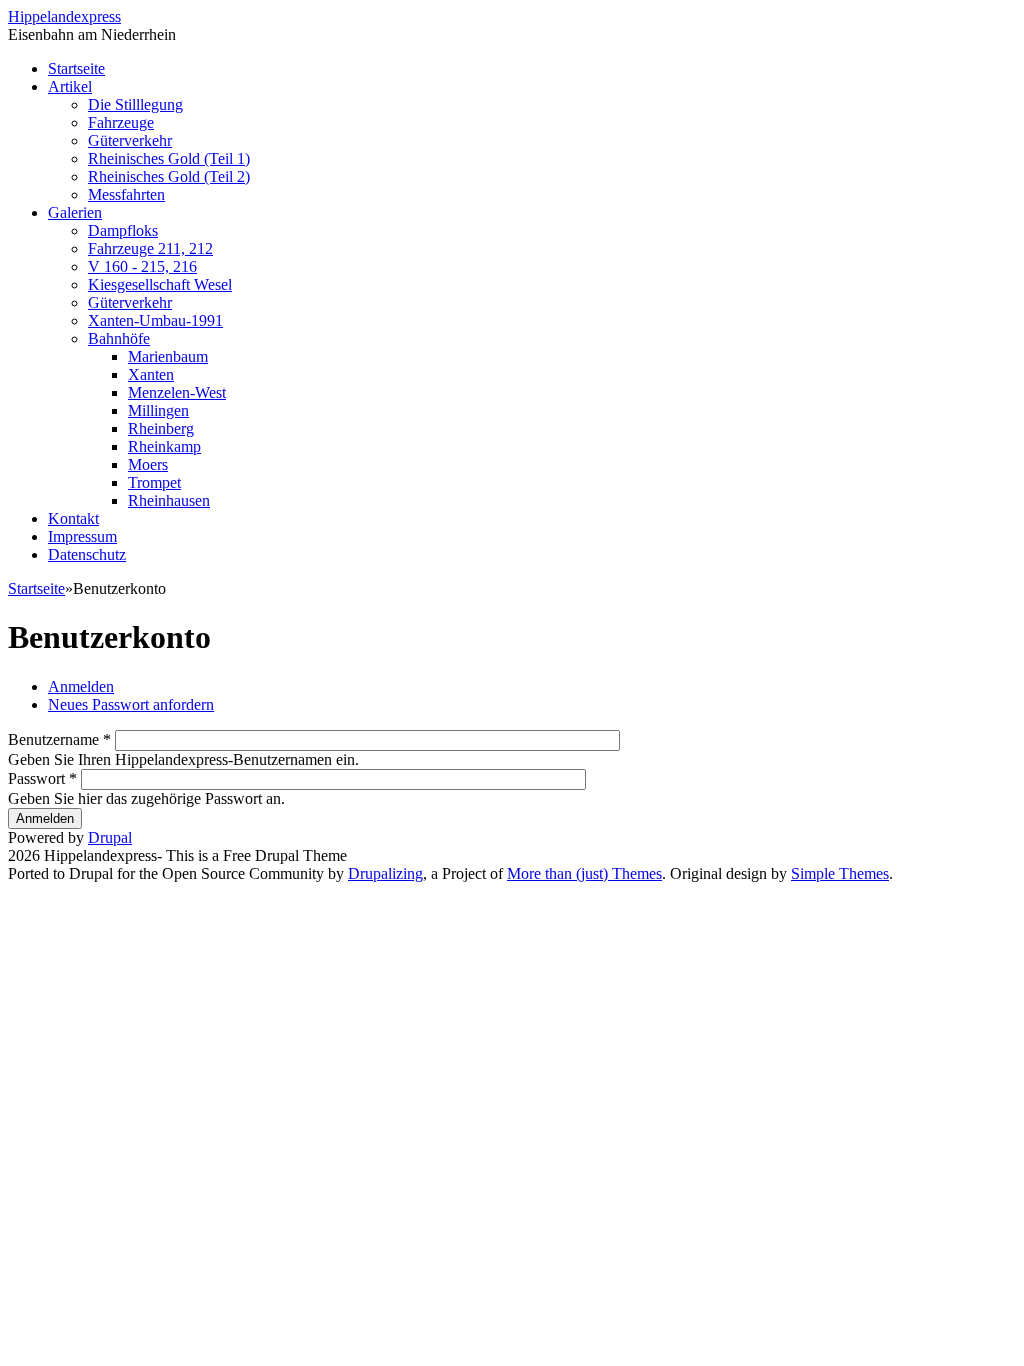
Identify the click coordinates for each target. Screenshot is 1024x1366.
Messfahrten (126, 194)
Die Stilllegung (135, 104)
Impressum (82, 536)
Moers (148, 464)
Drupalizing (385, 873)
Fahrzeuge (121, 122)
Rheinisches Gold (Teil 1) (169, 158)
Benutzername (59, 739)
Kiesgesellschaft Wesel (160, 284)
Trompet (154, 482)
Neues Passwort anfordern (131, 704)
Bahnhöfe (119, 338)
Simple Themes (840, 873)
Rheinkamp (164, 446)
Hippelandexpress (64, 16)
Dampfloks (123, 230)
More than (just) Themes (584, 873)
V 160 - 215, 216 (142, 266)
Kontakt (73, 518)
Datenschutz (87, 554)
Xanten (151, 374)
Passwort (42, 778)
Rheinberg (161, 428)
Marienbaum (168, 356)
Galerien (75, 212)
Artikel (70, 86)
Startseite (76, 68)
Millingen (158, 410)
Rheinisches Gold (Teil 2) (169, 176)
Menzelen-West (177, 392)
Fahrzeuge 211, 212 (150, 248)
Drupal (110, 837)
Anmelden (81, 686)
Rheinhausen (169, 500)
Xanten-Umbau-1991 (155, 320)
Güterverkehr (130, 140)
